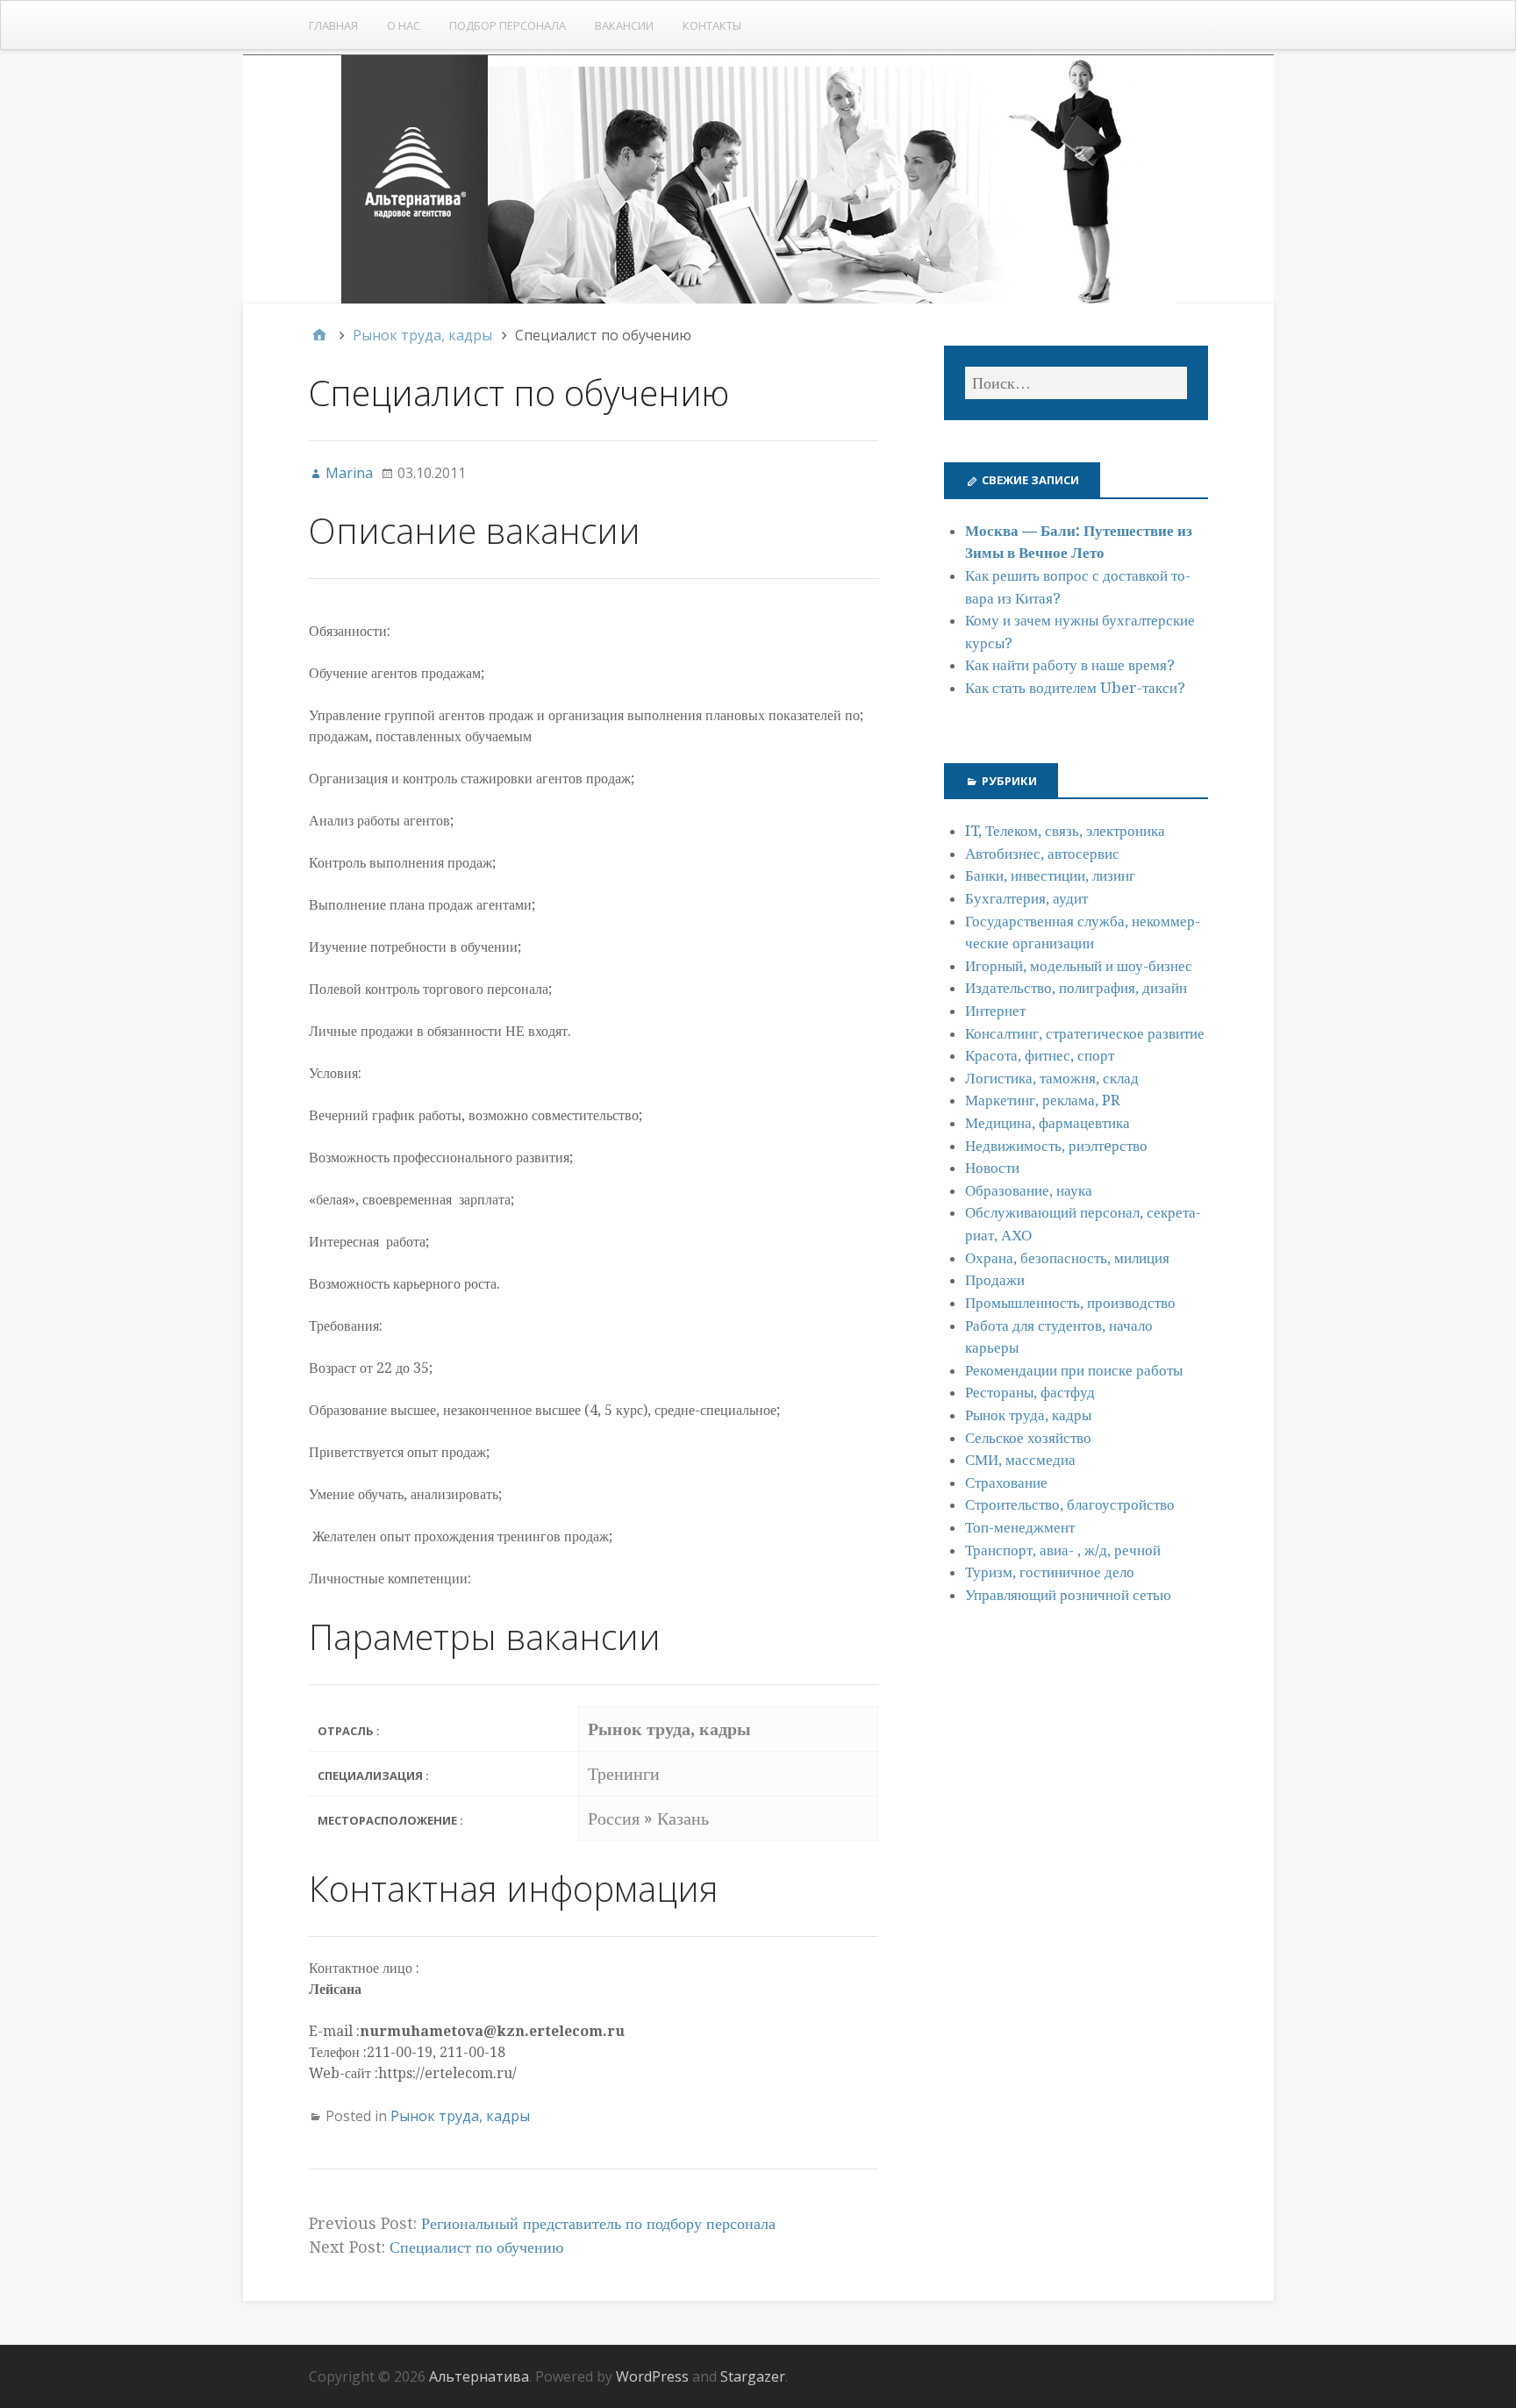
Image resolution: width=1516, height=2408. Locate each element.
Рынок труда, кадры (460, 2116)
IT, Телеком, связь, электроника (1065, 831)
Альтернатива (479, 2376)
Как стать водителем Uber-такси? (1075, 688)
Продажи (995, 1280)
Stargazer (753, 2376)
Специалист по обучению (476, 2247)
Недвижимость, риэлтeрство (1056, 1146)
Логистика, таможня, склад (1052, 1078)
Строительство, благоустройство (1070, 1504)
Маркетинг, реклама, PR (1043, 1100)
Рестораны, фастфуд (1030, 1392)
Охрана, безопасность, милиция (1067, 1258)
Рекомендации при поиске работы (1074, 1370)
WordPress (652, 2376)
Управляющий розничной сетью (1068, 1595)
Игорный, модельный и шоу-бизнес (1079, 966)
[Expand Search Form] (1214, 24)
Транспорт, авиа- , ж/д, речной (1063, 1550)
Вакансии (624, 25)
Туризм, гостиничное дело (1050, 1572)
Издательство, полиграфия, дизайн (1076, 988)
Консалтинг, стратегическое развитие (1085, 1033)
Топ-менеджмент (1020, 1527)
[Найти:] (1076, 383)
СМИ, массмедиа (1020, 1460)
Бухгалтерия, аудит (1026, 898)
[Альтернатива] (758, 179)
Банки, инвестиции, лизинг (1050, 875)
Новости (992, 1168)
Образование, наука (1029, 1190)
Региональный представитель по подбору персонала (598, 2223)
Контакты (712, 25)
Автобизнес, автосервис (1042, 854)
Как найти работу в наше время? (1070, 665)
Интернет (995, 1011)
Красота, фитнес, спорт (1040, 1055)
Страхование (1006, 1483)
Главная (333, 25)
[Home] (319, 335)
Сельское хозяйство (1028, 1438)
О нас (404, 25)
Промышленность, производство (1070, 1303)
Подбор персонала (508, 25)
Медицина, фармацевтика (1048, 1123)
